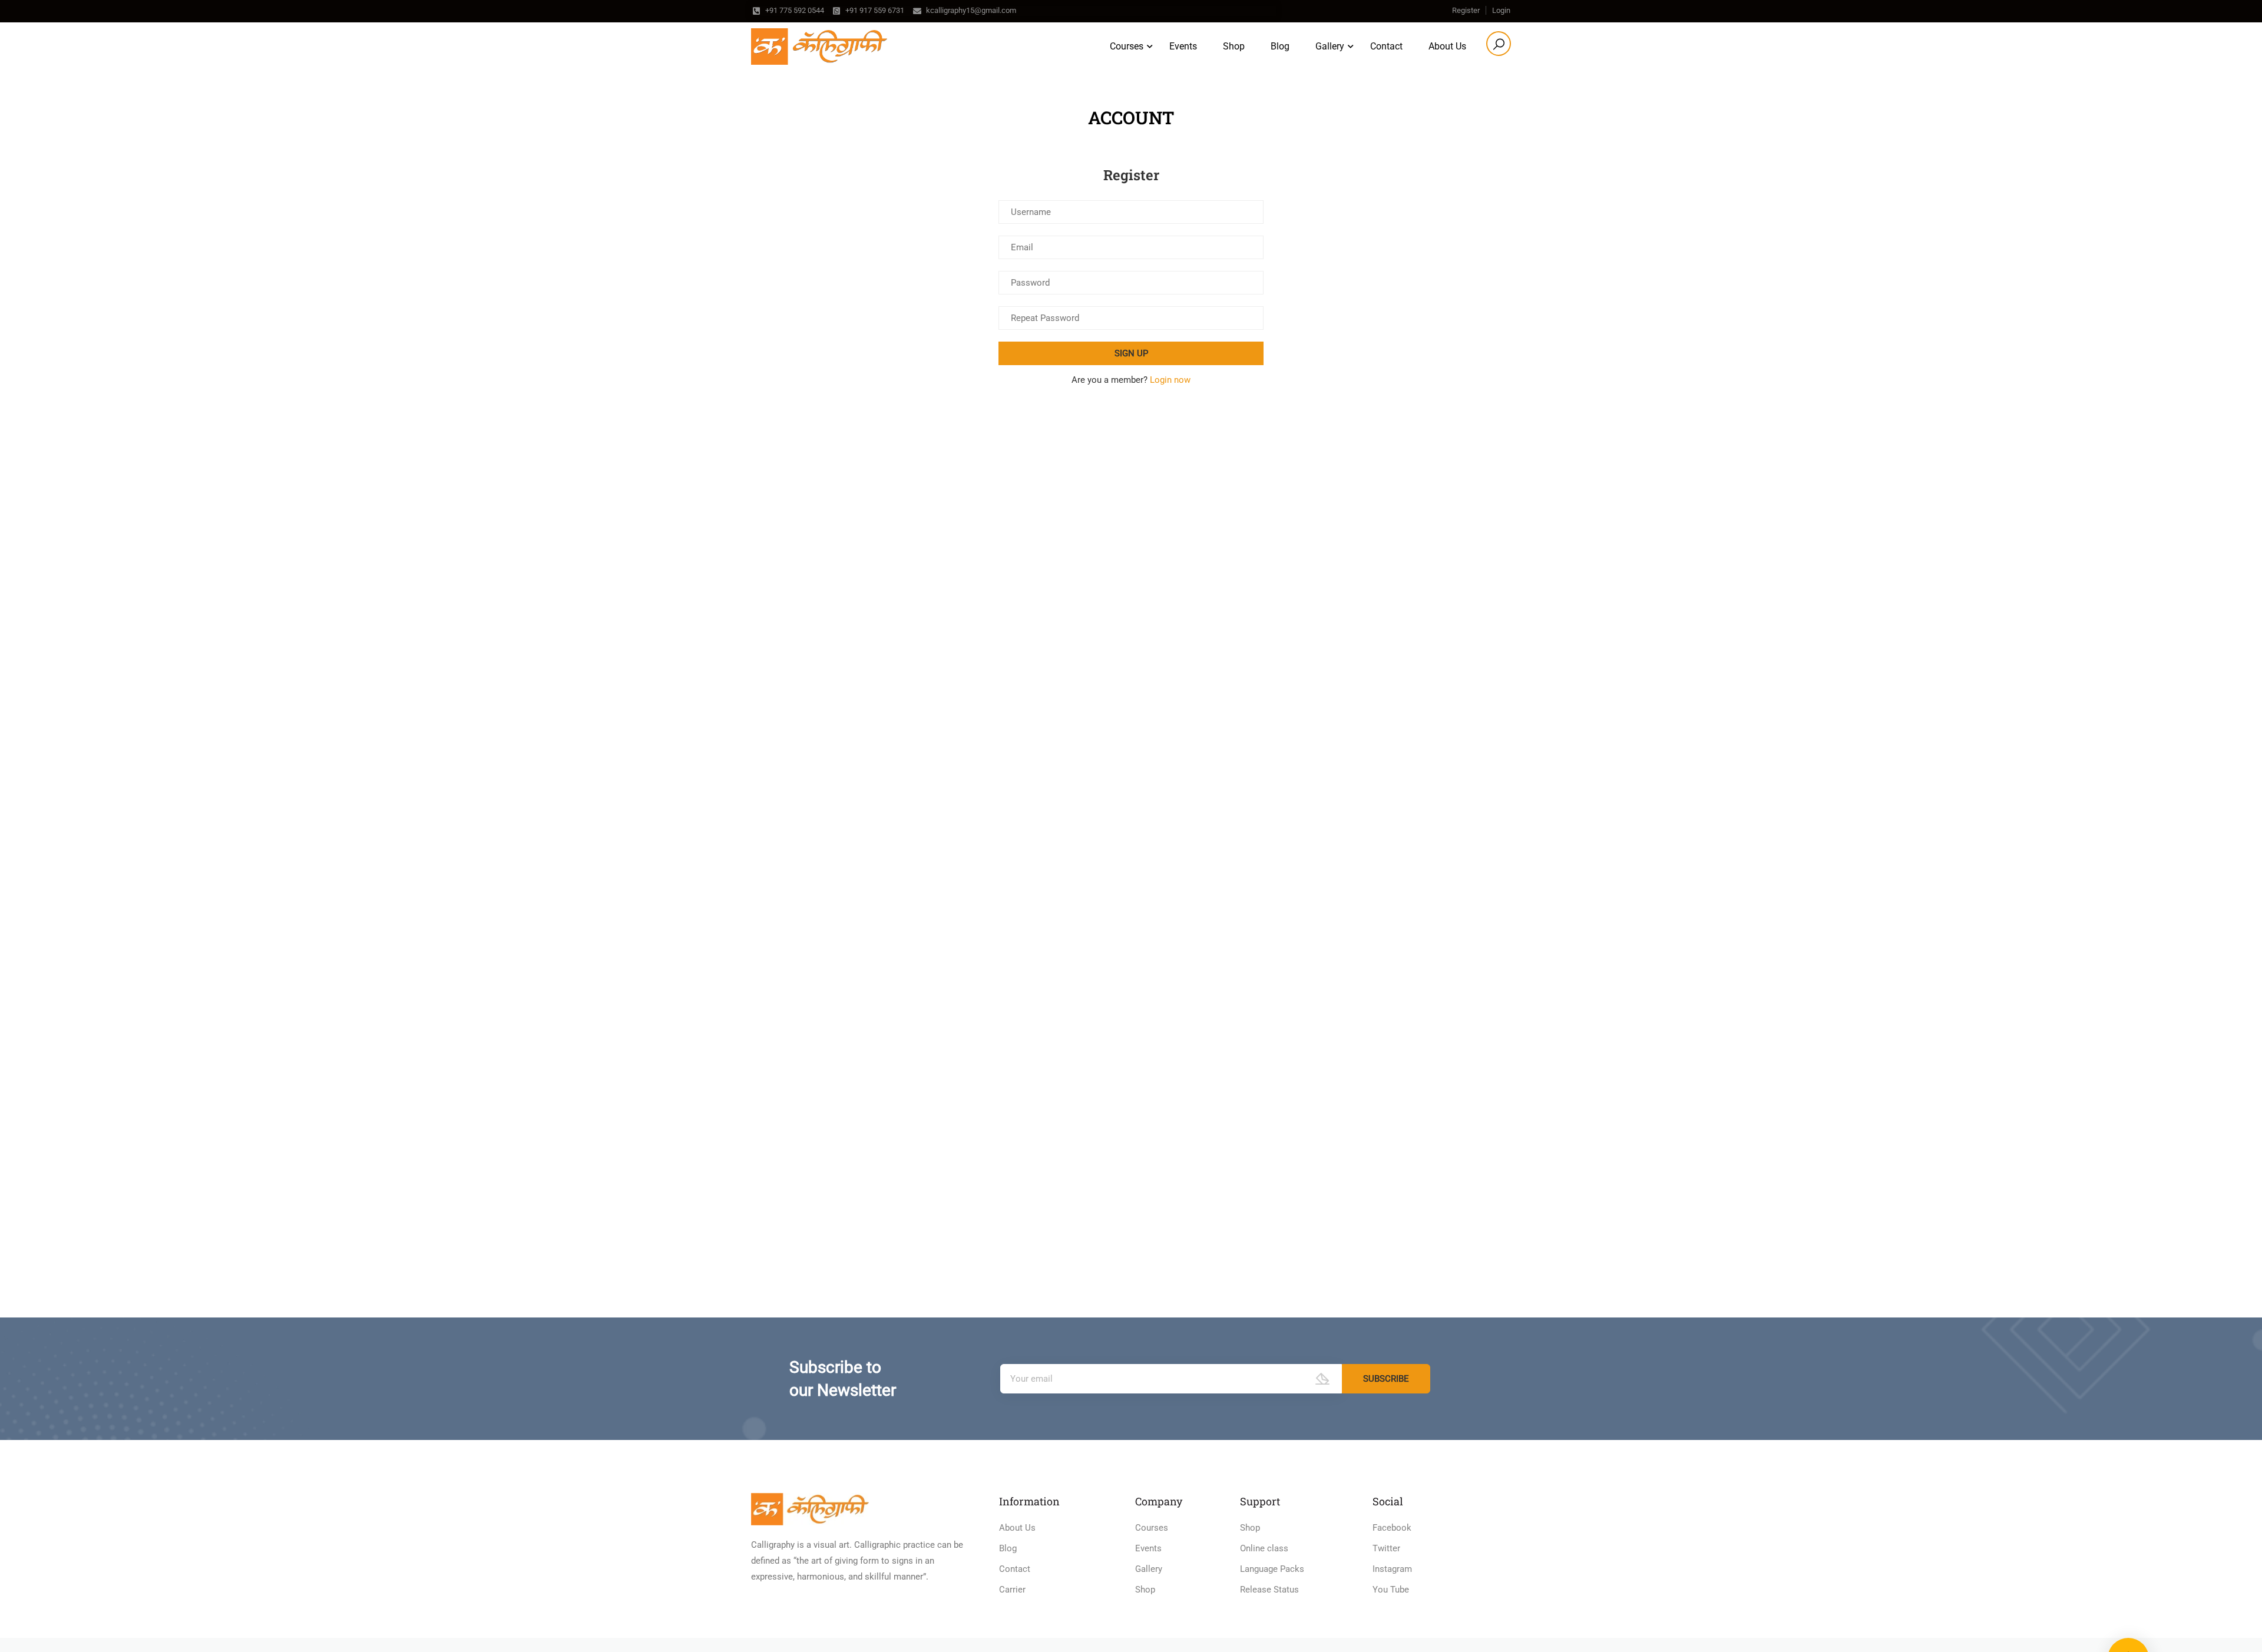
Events (1183, 46)
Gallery (1149, 1569)
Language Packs (1272, 1569)
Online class (1264, 1548)
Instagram (1392, 1569)
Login (1501, 10)
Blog (1280, 46)
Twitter (1386, 1548)
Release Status (1269, 1590)
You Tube (1391, 1590)
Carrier (1012, 1590)
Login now (1170, 380)
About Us (1447, 46)
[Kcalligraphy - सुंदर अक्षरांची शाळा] (819, 47)
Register (1466, 10)
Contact (1386, 46)
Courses (1127, 46)
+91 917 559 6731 (875, 10)
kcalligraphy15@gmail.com (971, 10)
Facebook (1392, 1528)
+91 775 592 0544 (795, 10)
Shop (1234, 46)
